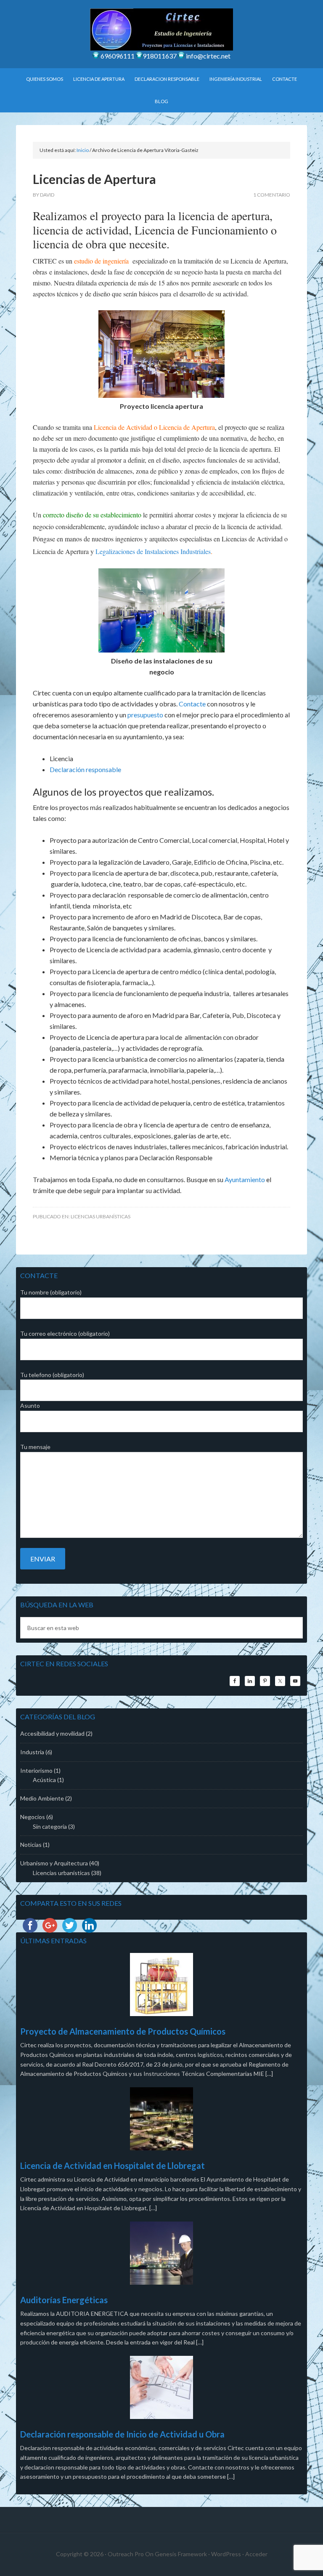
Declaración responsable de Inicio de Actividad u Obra (122, 2434)
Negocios (33, 1817)
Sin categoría (50, 1826)
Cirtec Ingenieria (161, 29)
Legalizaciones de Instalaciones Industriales (153, 551)
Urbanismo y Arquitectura (54, 1863)
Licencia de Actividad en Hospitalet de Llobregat (113, 2166)
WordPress (226, 2554)
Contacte (192, 704)
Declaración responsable (85, 769)
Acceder (256, 2554)
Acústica (44, 1780)
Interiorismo (36, 1770)
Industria (32, 1752)
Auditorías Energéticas (64, 2300)
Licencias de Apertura (94, 179)
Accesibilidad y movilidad (52, 1733)
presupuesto (145, 715)
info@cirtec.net (208, 56)
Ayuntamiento (245, 1179)
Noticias (31, 1845)
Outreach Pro (126, 2554)
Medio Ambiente (42, 1798)
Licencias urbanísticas (101, 1216)
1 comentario (272, 195)
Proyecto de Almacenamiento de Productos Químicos (123, 2031)
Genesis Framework (181, 2554)
